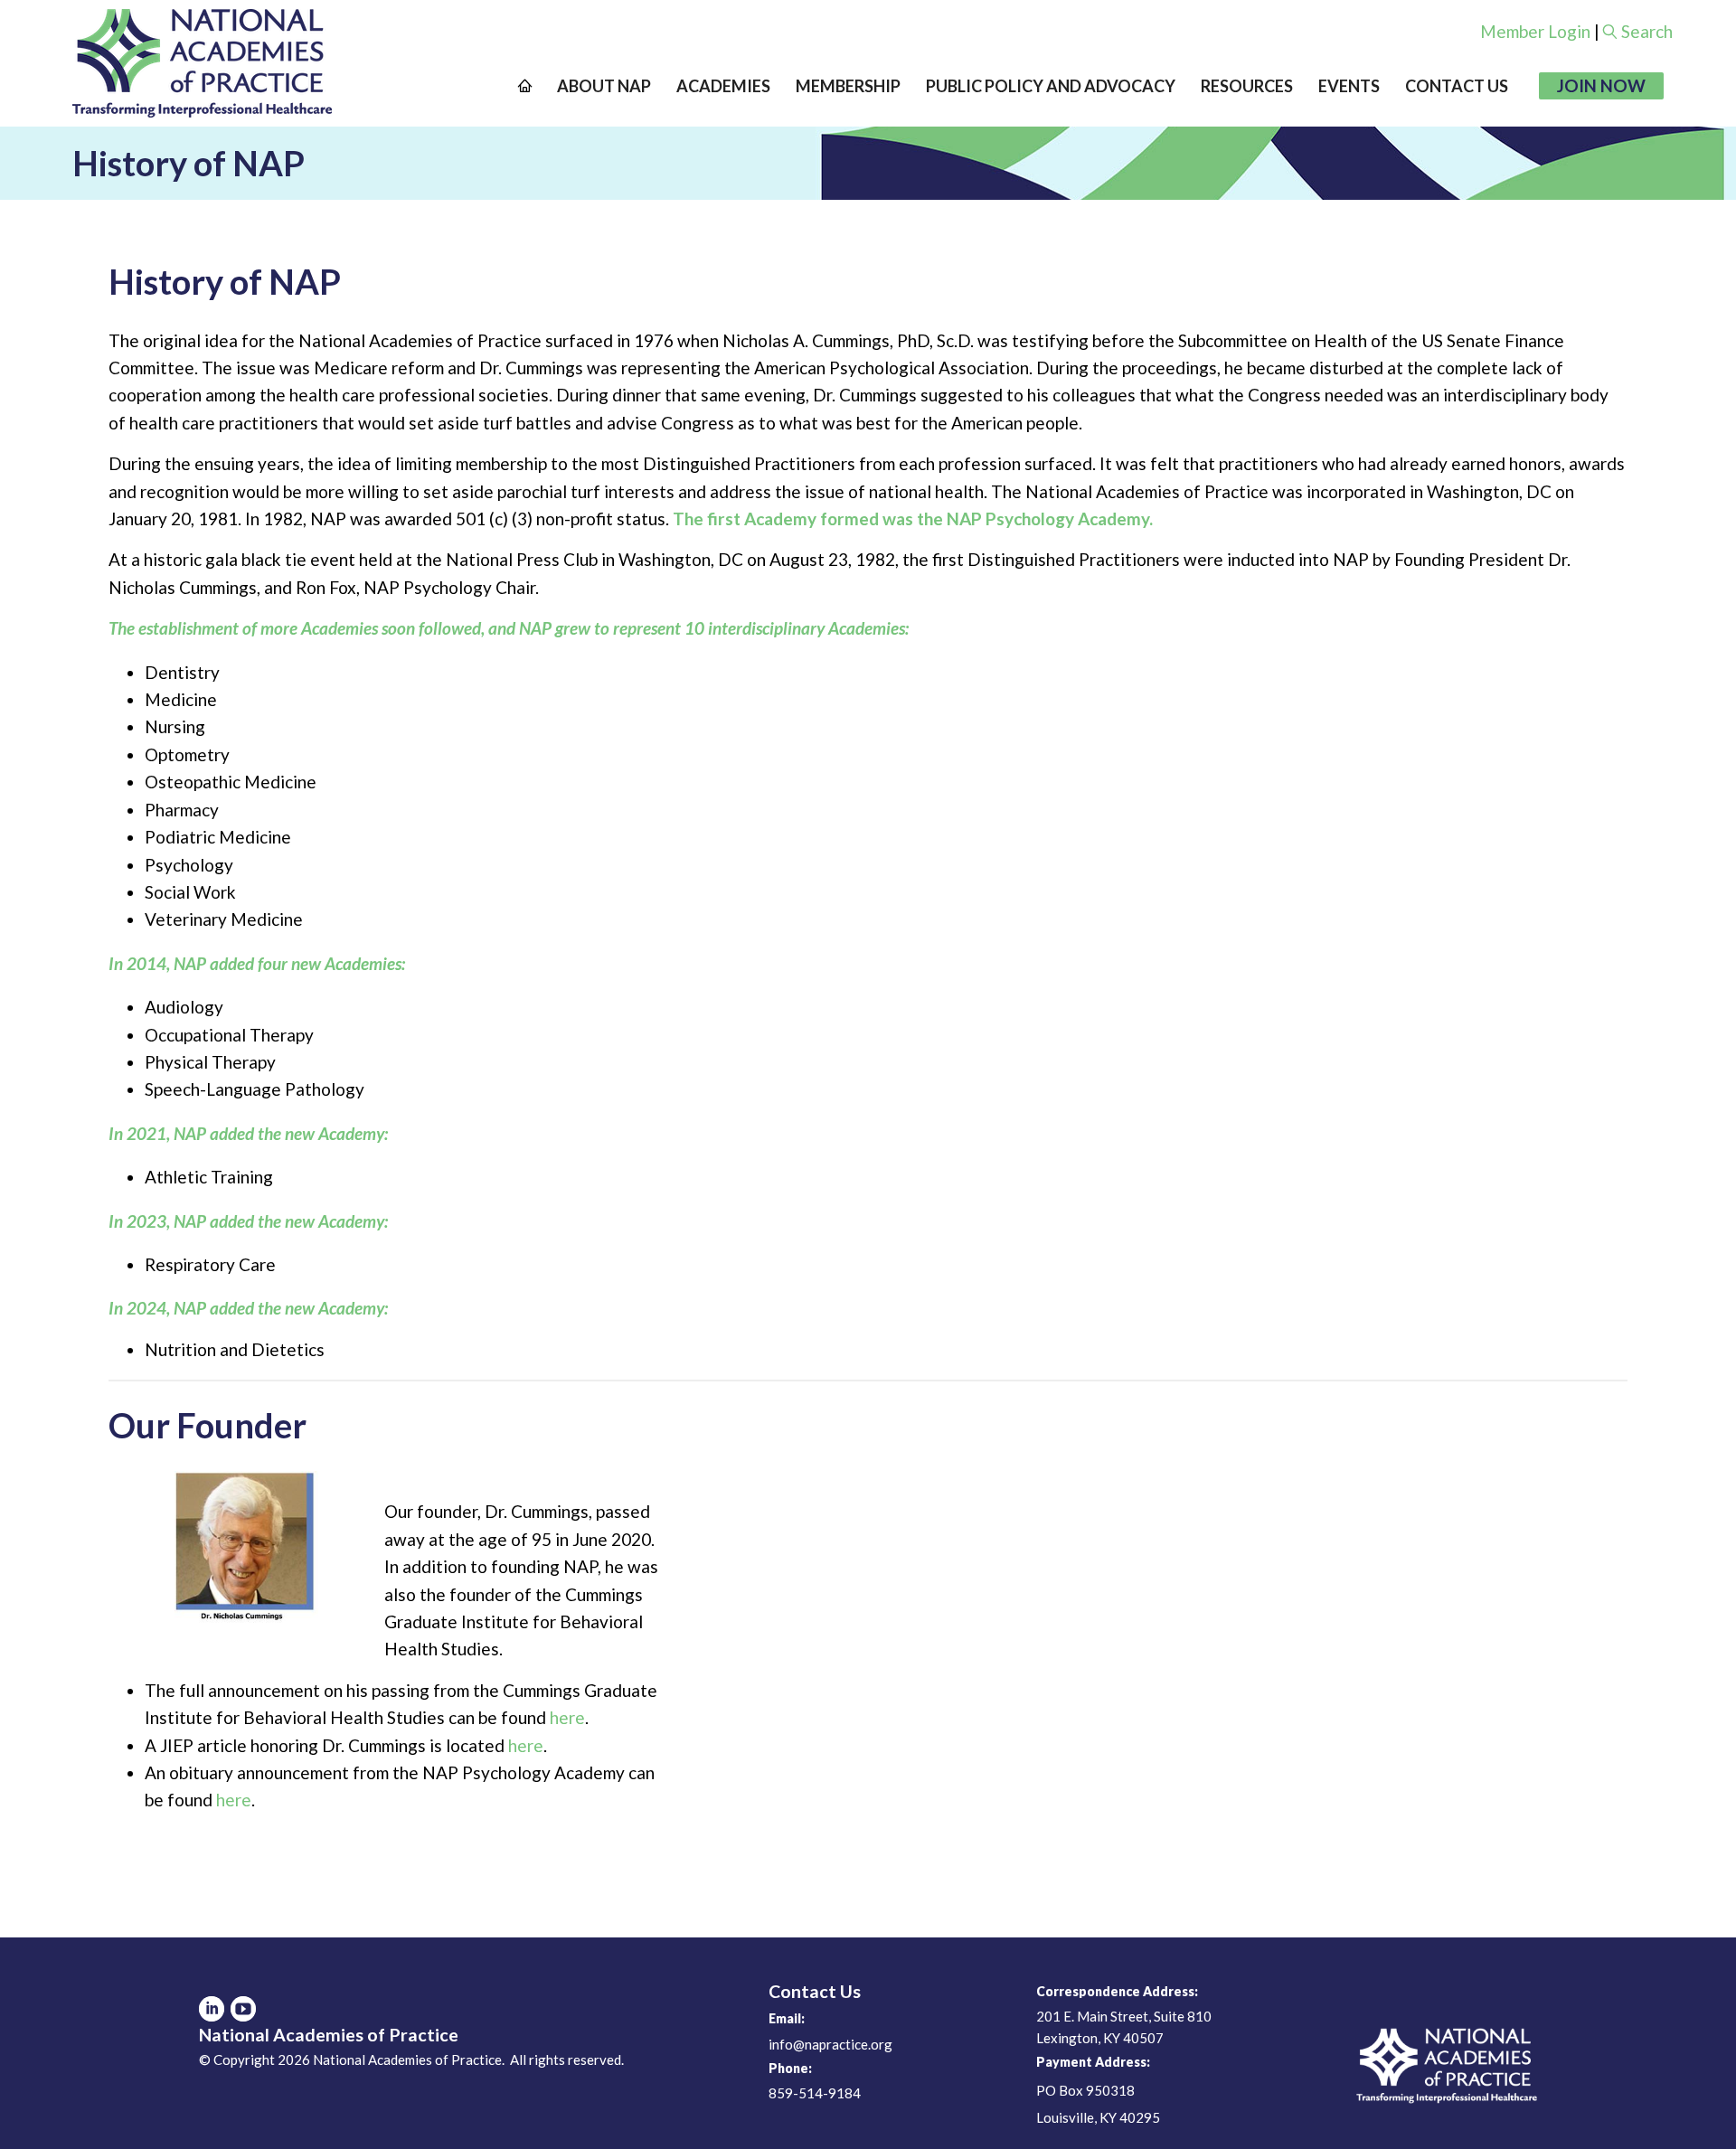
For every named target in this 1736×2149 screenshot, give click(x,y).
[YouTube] (243, 2009)
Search (1647, 31)
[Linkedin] (212, 2009)
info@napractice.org (830, 2044)
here (567, 1717)
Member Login (1535, 31)
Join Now (1601, 85)
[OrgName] (202, 63)
